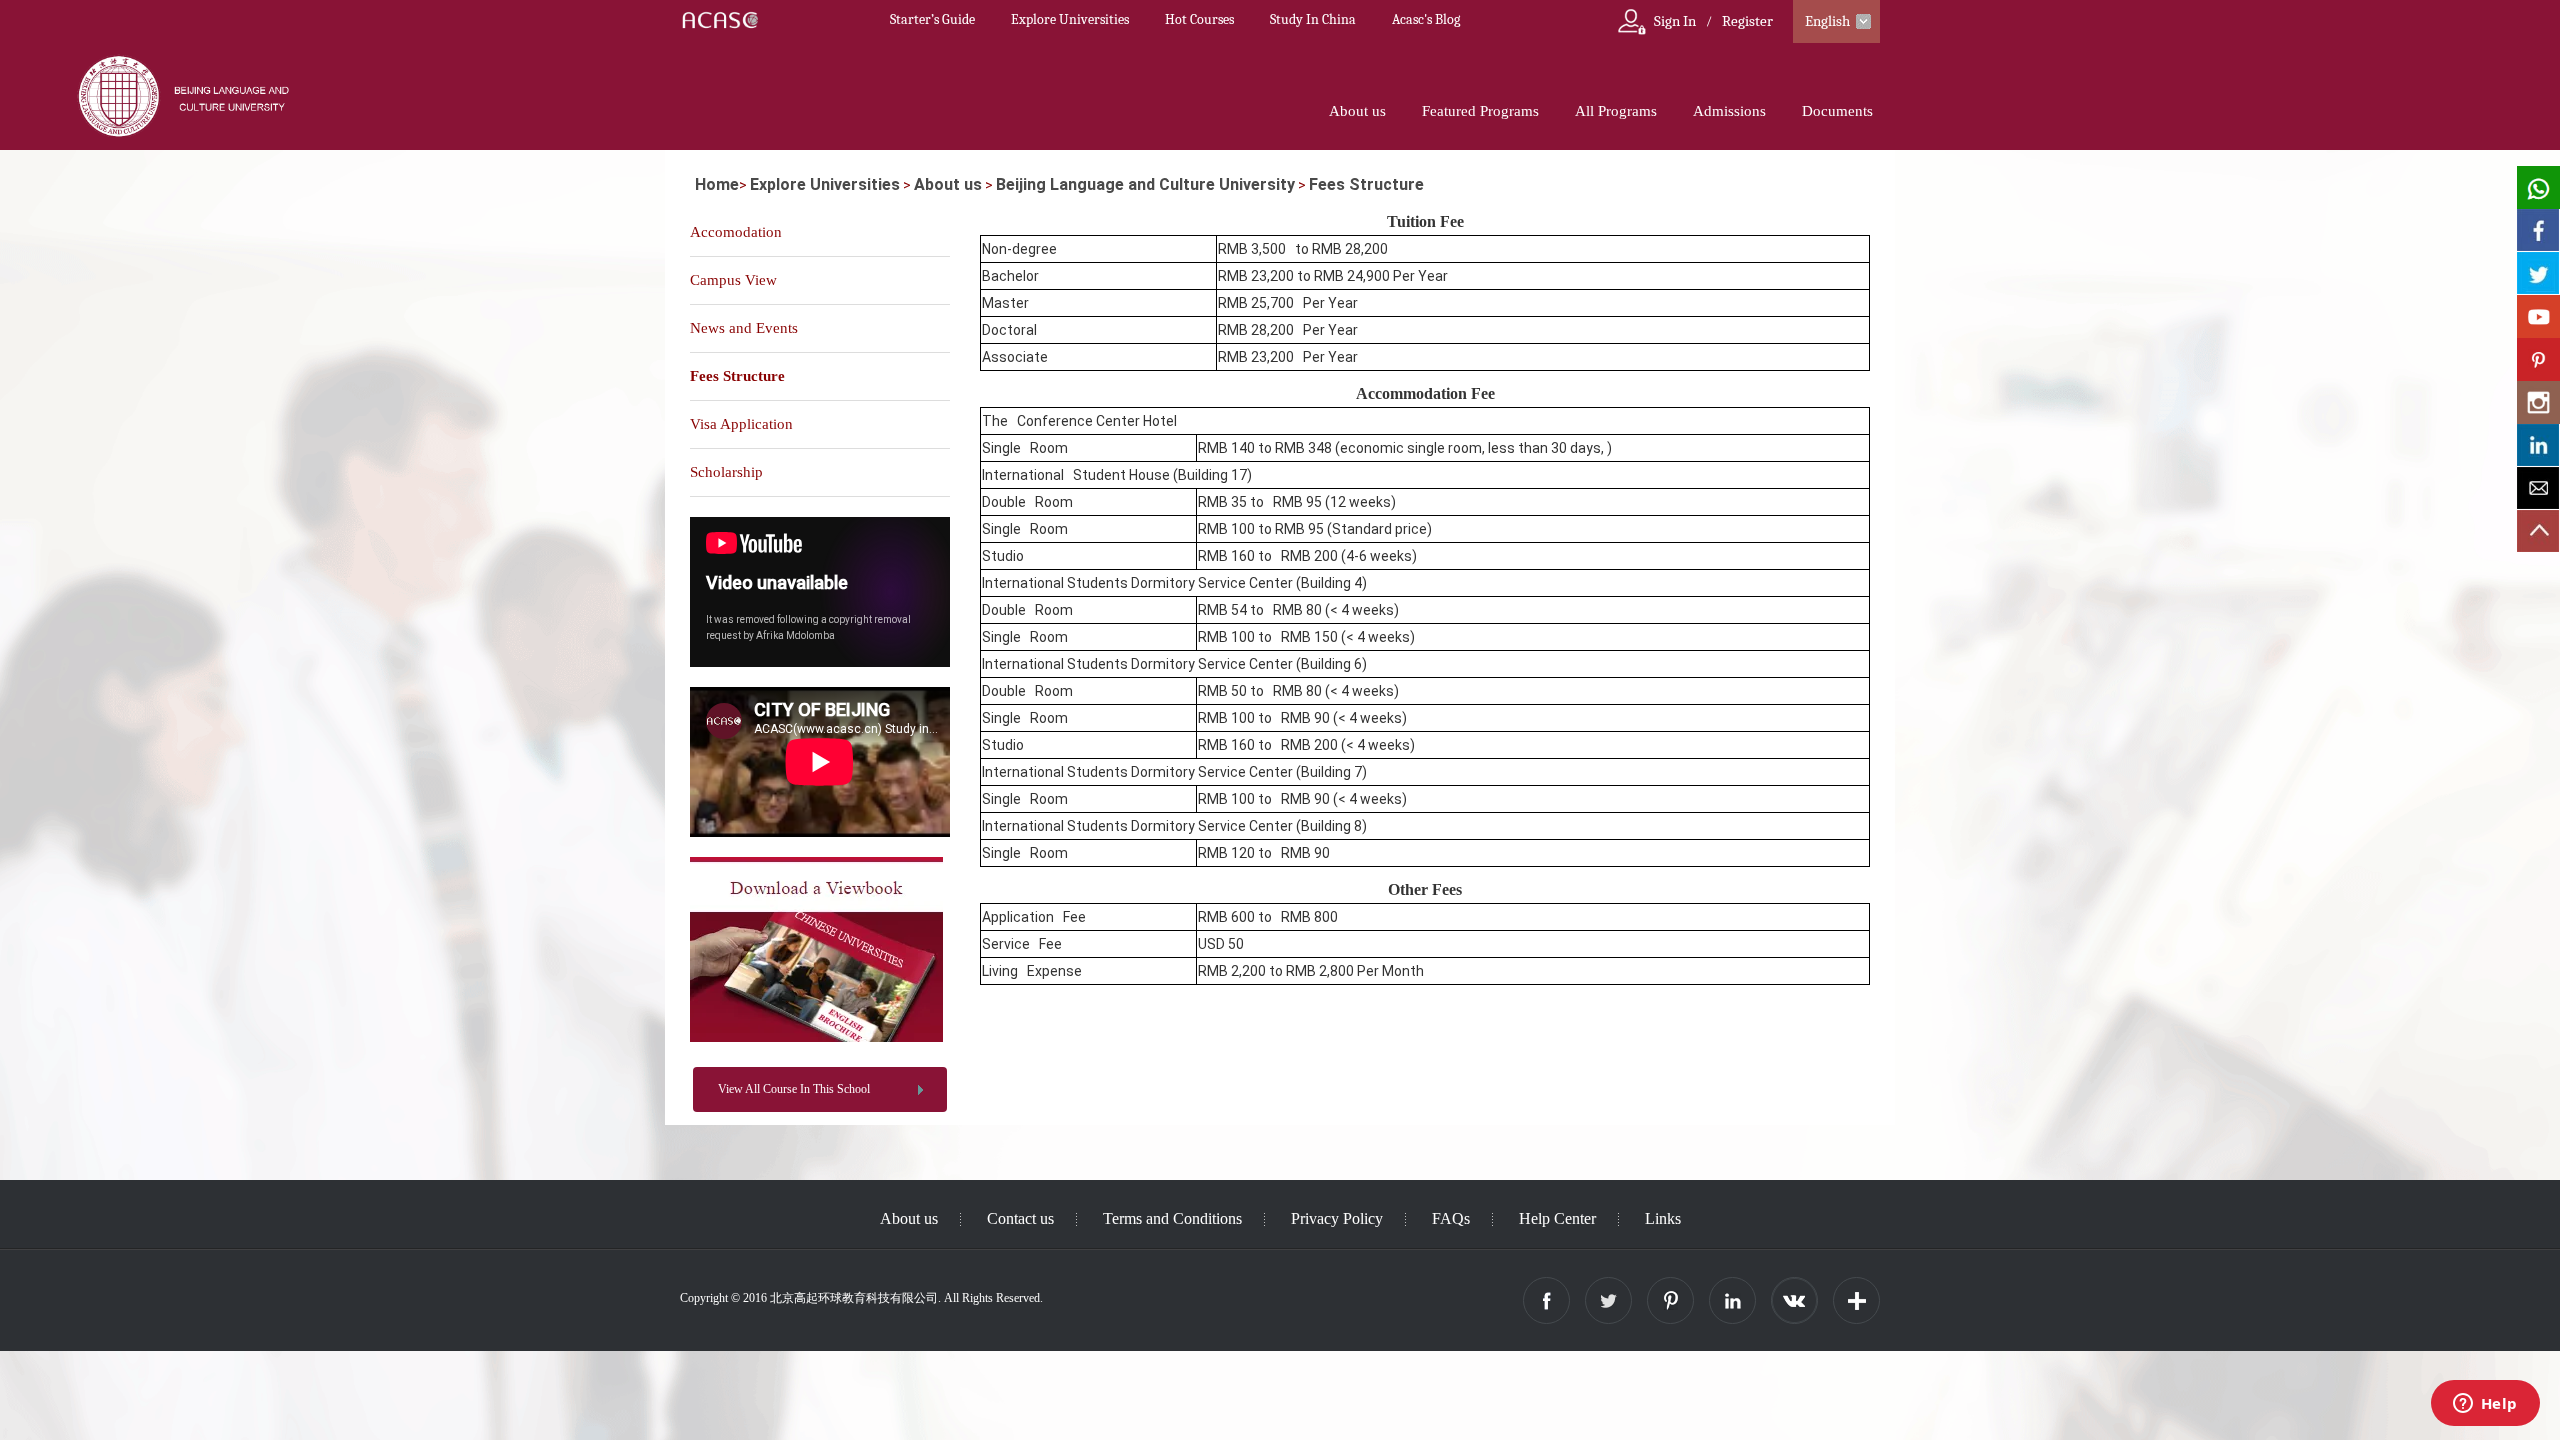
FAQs (1451, 1218)
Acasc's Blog (1426, 19)
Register (1747, 21)
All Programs (1616, 111)
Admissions (1729, 111)
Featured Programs (1480, 111)
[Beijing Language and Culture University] (816, 1038)
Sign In (1675, 21)
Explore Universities (1070, 19)
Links (1663, 1218)
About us (1357, 111)
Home (717, 184)
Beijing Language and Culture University (1145, 184)
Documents (1837, 111)
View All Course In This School (794, 1089)
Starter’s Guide (932, 19)
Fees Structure (1366, 184)
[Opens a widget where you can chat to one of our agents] (2485, 1405)
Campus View (733, 280)
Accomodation (736, 232)
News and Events (744, 328)
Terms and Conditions (1172, 1218)
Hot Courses (1199, 19)
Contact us (1020, 1218)
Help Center (1557, 1218)
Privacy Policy (1337, 1218)
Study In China (1313, 19)
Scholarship (726, 472)
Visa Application (741, 424)
